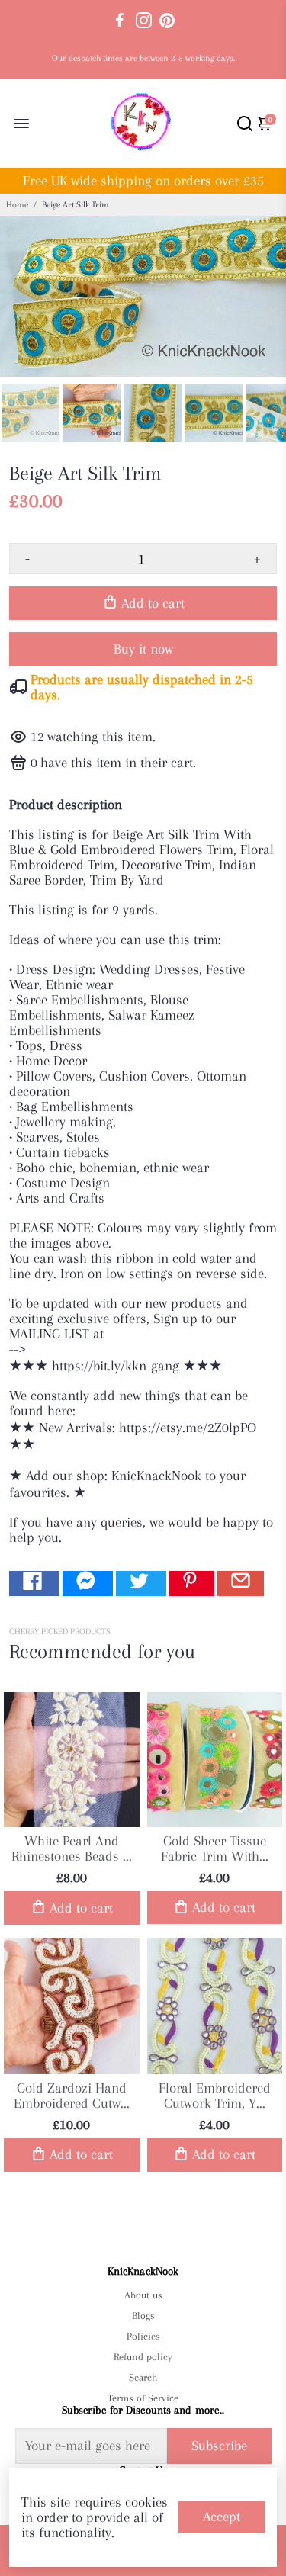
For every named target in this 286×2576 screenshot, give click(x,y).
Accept (222, 2517)
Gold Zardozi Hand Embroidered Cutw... (72, 2096)
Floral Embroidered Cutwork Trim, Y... (215, 2096)
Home (17, 205)
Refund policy (143, 2357)
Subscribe (219, 2446)
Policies (143, 2336)
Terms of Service (143, 2398)
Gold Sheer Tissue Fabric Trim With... (215, 1848)
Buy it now (143, 649)
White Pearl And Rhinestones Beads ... (72, 1848)
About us (143, 2295)
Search (143, 2377)
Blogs (143, 2316)
